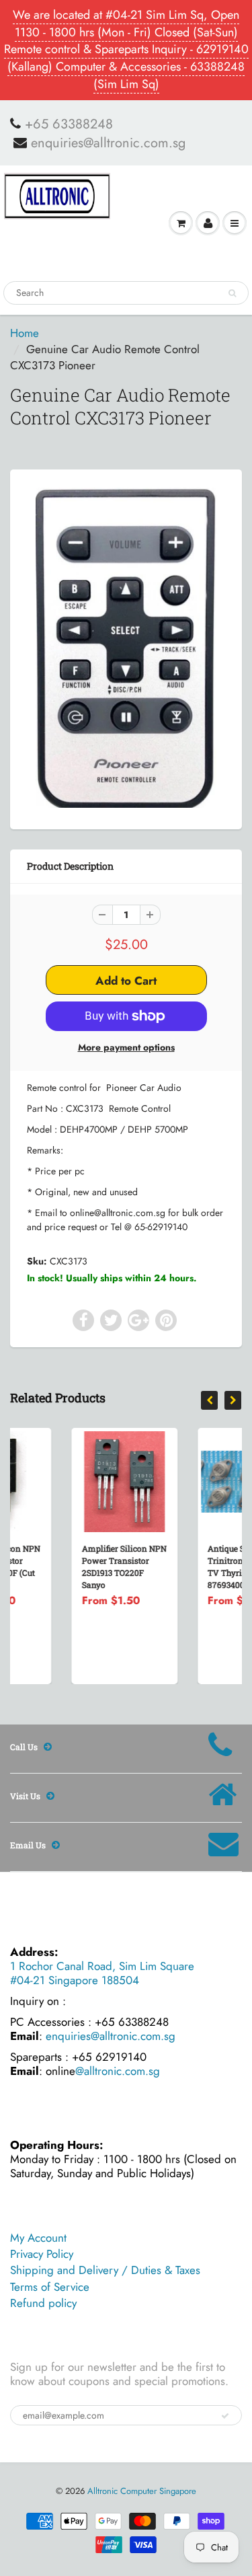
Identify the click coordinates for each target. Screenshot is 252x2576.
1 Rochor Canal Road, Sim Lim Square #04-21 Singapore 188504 (102, 1973)
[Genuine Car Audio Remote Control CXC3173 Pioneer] (126, 647)
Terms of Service (50, 2287)
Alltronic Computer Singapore (142, 2491)
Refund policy (43, 2303)
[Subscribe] (225, 2416)
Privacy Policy (42, 2254)
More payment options (126, 1047)
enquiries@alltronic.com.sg (108, 143)
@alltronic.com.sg (118, 2071)
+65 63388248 (69, 124)
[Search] (232, 293)
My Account (38, 2238)
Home (25, 333)
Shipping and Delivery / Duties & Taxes (105, 2270)
